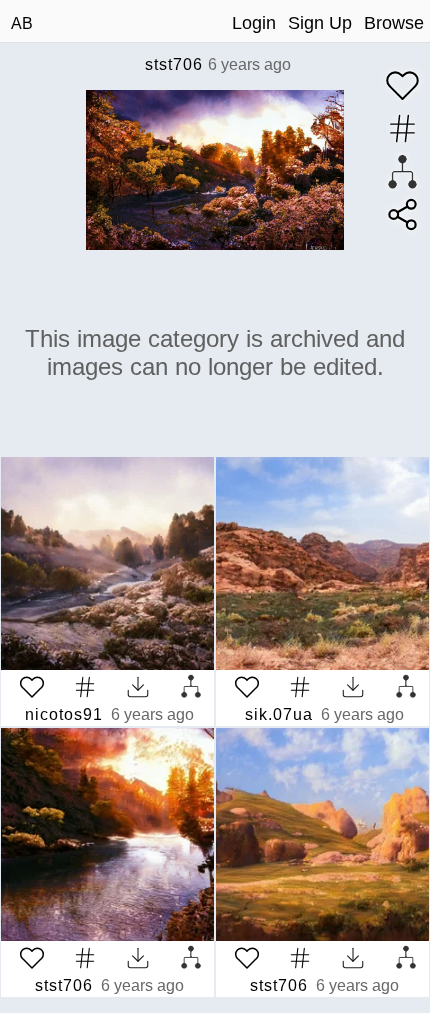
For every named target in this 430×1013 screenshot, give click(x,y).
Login (254, 23)
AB (22, 23)
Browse (394, 23)
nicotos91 (64, 714)
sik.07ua (279, 714)
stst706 (174, 64)
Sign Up (320, 23)
